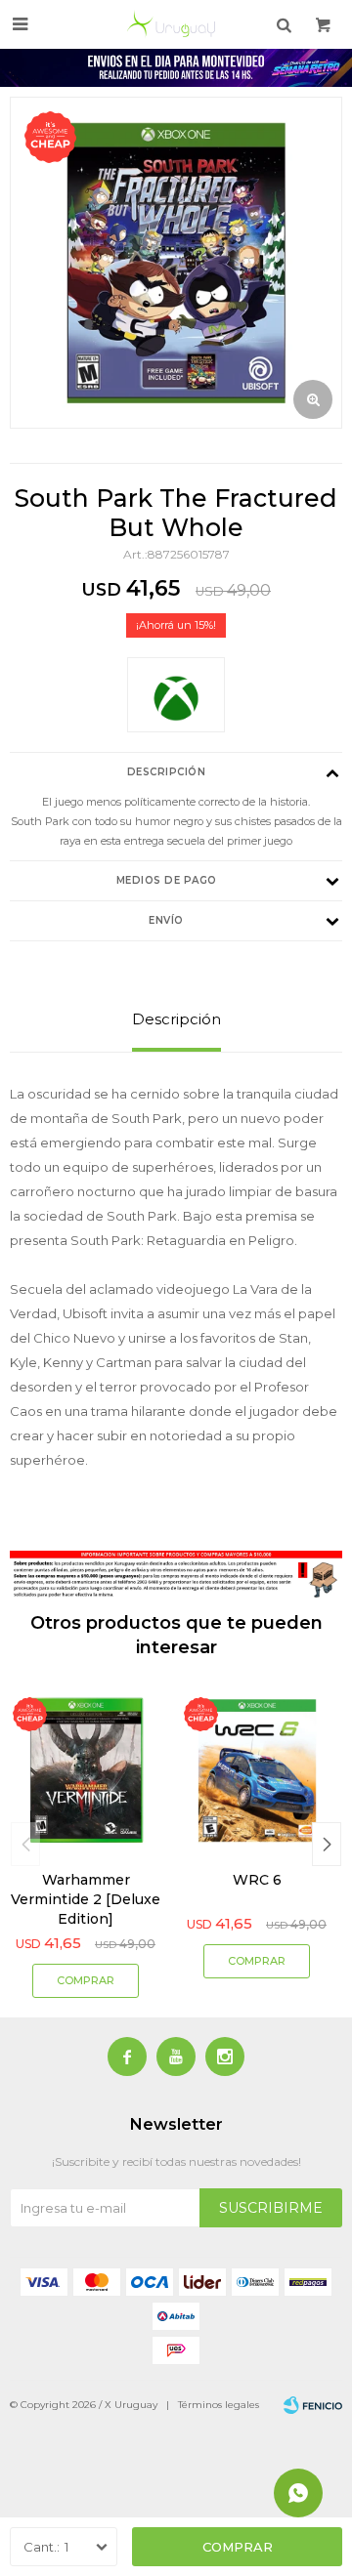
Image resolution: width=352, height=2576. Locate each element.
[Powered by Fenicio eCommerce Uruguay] (313, 2405)
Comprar (238, 2547)
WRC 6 (257, 1880)
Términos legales (219, 2405)
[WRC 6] (257, 1770)
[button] (327, 1844)
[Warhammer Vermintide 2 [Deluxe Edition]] (86, 1770)
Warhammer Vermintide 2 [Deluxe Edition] (86, 1899)
